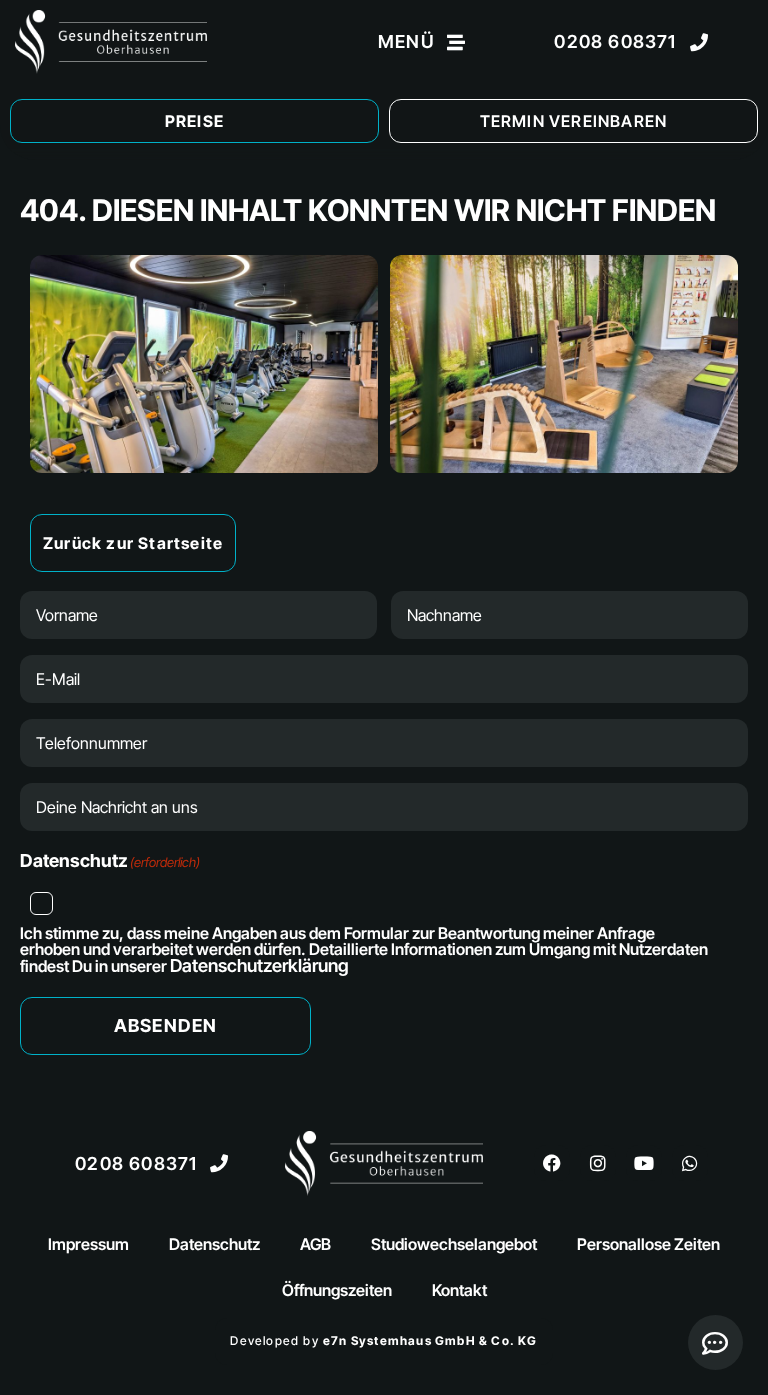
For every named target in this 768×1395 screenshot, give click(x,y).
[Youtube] (644, 1163)
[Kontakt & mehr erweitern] (715, 1342)
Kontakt (459, 1290)
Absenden (166, 1025)
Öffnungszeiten (337, 1290)
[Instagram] (598, 1163)
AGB (315, 1244)
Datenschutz (214, 1244)
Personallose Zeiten (648, 1244)
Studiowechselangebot (454, 1244)
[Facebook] (552, 1163)
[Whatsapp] (690, 1163)
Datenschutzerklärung (259, 965)
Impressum (88, 1244)
